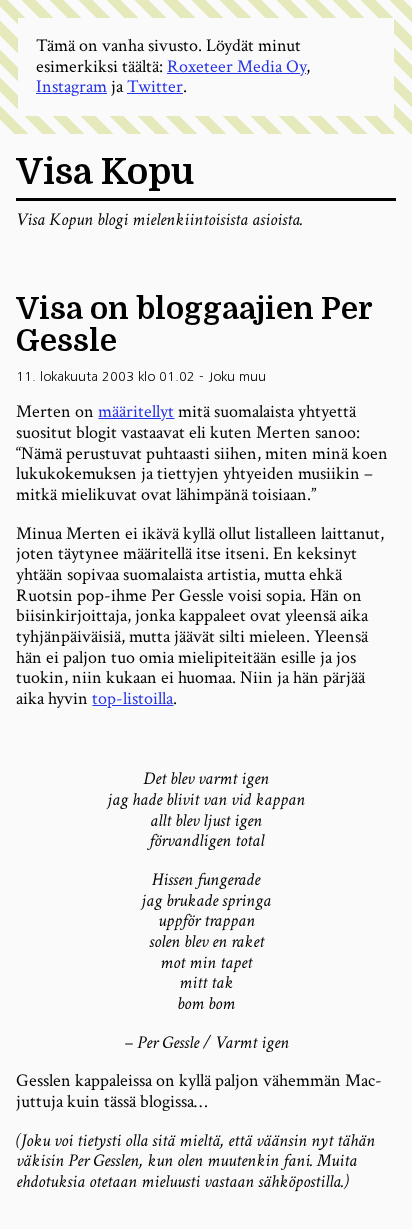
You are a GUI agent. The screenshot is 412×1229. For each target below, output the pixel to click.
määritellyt (136, 411)
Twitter (155, 86)
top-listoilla (132, 698)
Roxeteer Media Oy (236, 66)
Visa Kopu (105, 172)
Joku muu (237, 376)
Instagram (71, 86)
